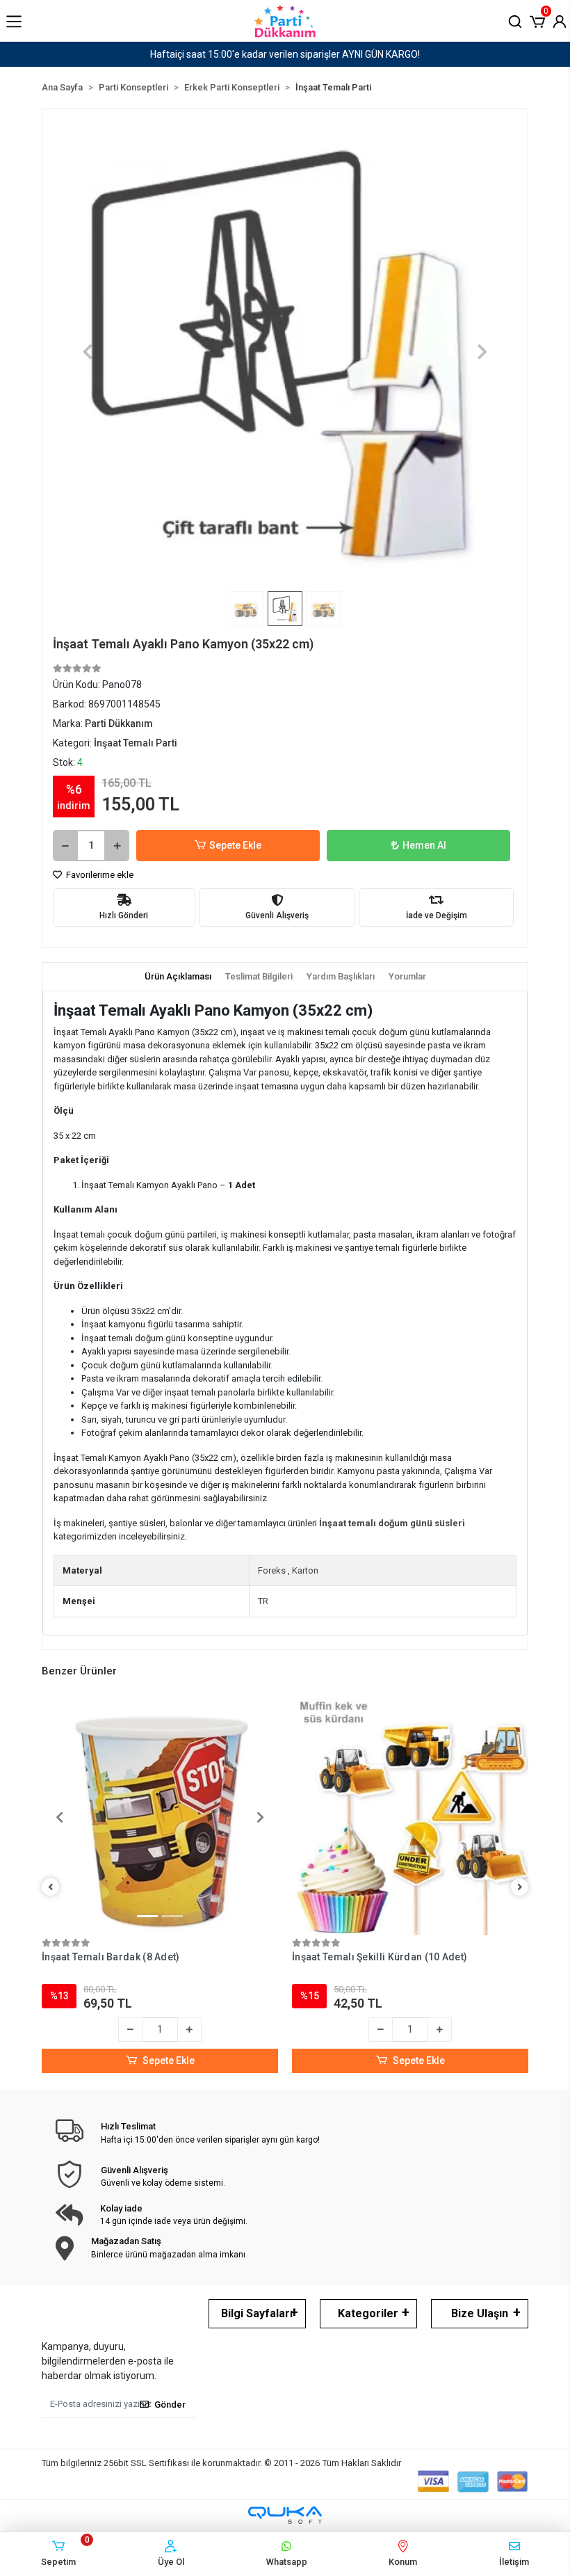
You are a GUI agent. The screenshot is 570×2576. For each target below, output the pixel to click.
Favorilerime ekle (99, 875)
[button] (537, 20)
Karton (305, 1570)
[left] (51, 1888)
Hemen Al (424, 845)
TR (263, 1601)
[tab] (178, 977)
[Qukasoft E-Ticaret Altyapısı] (285, 2515)
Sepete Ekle (235, 845)
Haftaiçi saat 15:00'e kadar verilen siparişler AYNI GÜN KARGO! (285, 54)
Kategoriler (368, 2313)
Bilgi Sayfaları (257, 2313)
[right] (520, 1888)
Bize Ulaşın (480, 2313)
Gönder (170, 2405)
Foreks (272, 1570)
